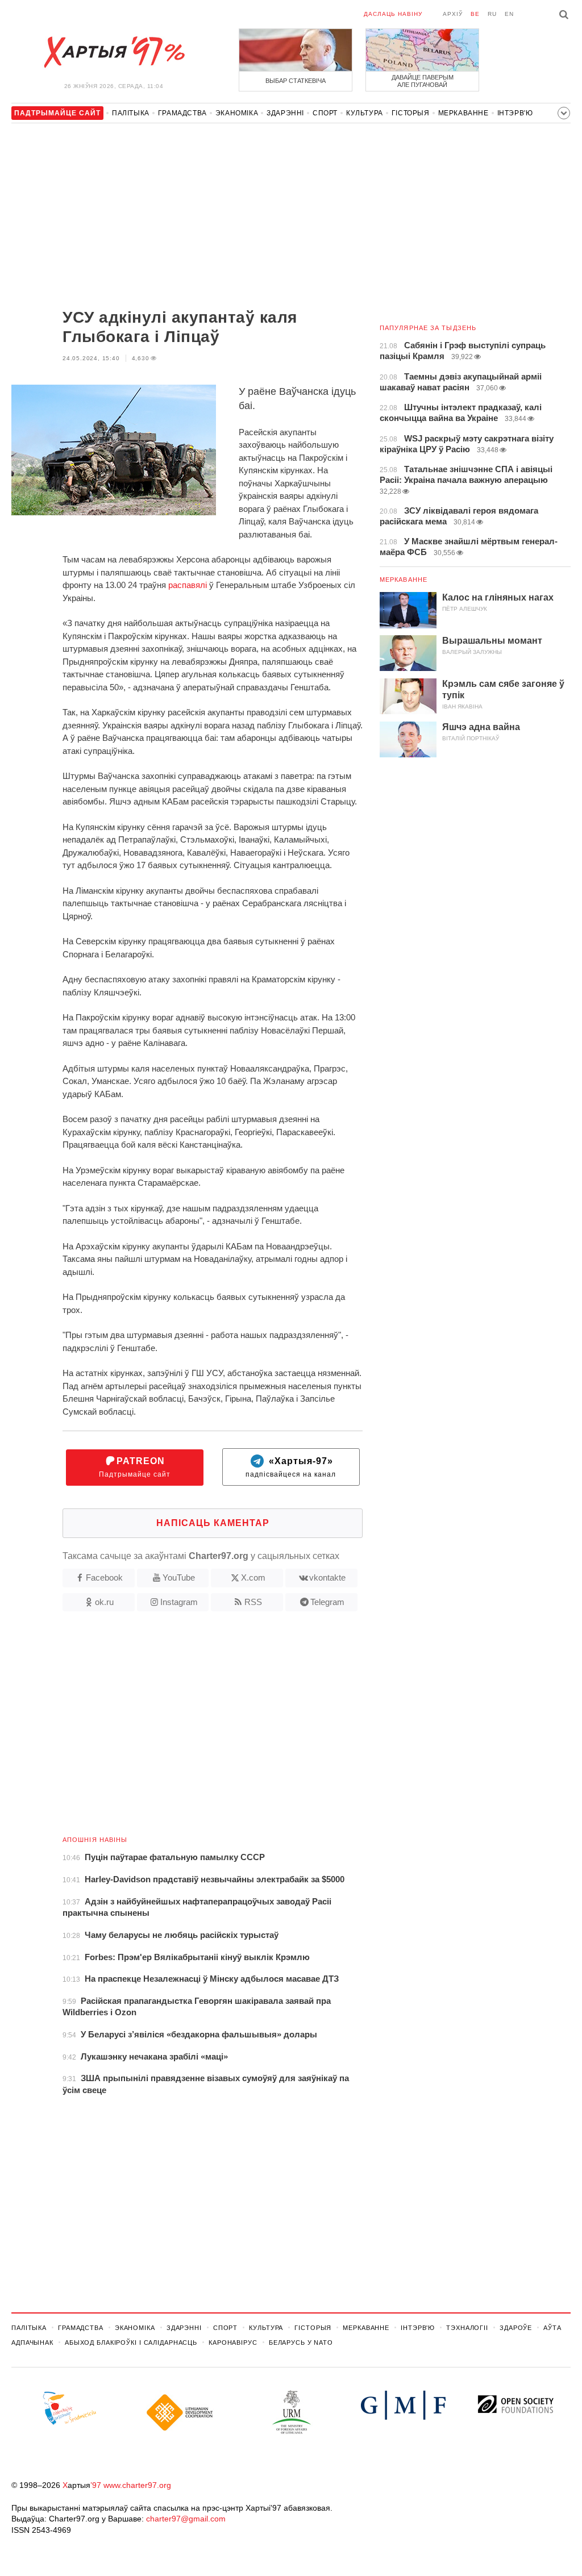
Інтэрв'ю (515, 113)
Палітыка (131, 113)
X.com (253, 1577)
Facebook (104, 1577)
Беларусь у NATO (301, 2342)
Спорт (325, 113)
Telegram (327, 1602)
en (509, 14)
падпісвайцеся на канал (291, 1467)
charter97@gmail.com (186, 2519)
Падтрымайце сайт (135, 1467)
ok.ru (104, 1602)
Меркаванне (463, 113)
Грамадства (182, 113)
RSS (253, 1602)
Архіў (453, 14)
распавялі (188, 585)
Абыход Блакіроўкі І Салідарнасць (131, 2342)
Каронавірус (233, 2342)
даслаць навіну (393, 14)
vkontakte (327, 1577)
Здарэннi (285, 113)
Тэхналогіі (467, 2328)
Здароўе (516, 2328)
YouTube (179, 1577)
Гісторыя (411, 113)
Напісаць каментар (213, 1523)
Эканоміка (237, 113)
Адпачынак (32, 2342)
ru (492, 14)
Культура (365, 113)
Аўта (552, 2328)
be (475, 14)
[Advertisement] (187, 217)
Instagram (179, 1602)
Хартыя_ (114, 52)
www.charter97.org (137, 2485)
